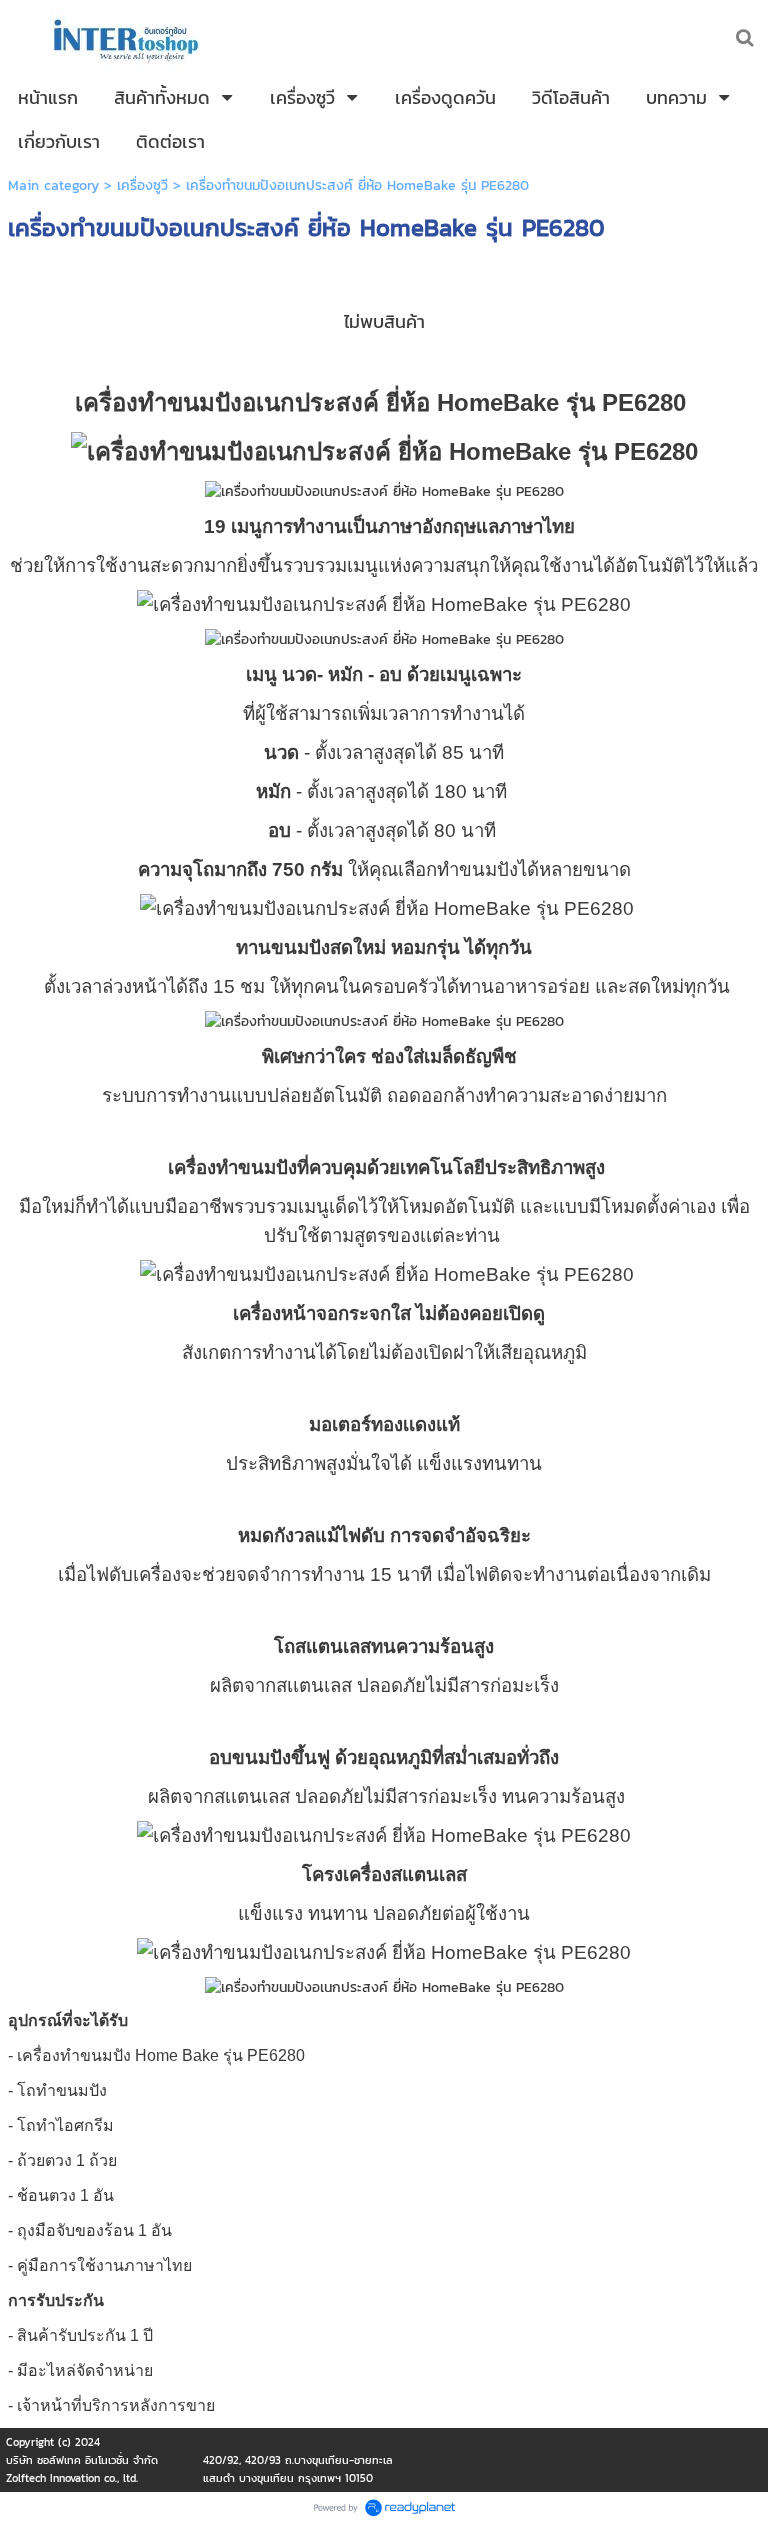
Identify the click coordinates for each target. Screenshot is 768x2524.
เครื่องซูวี (142, 185)
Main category (53, 185)
